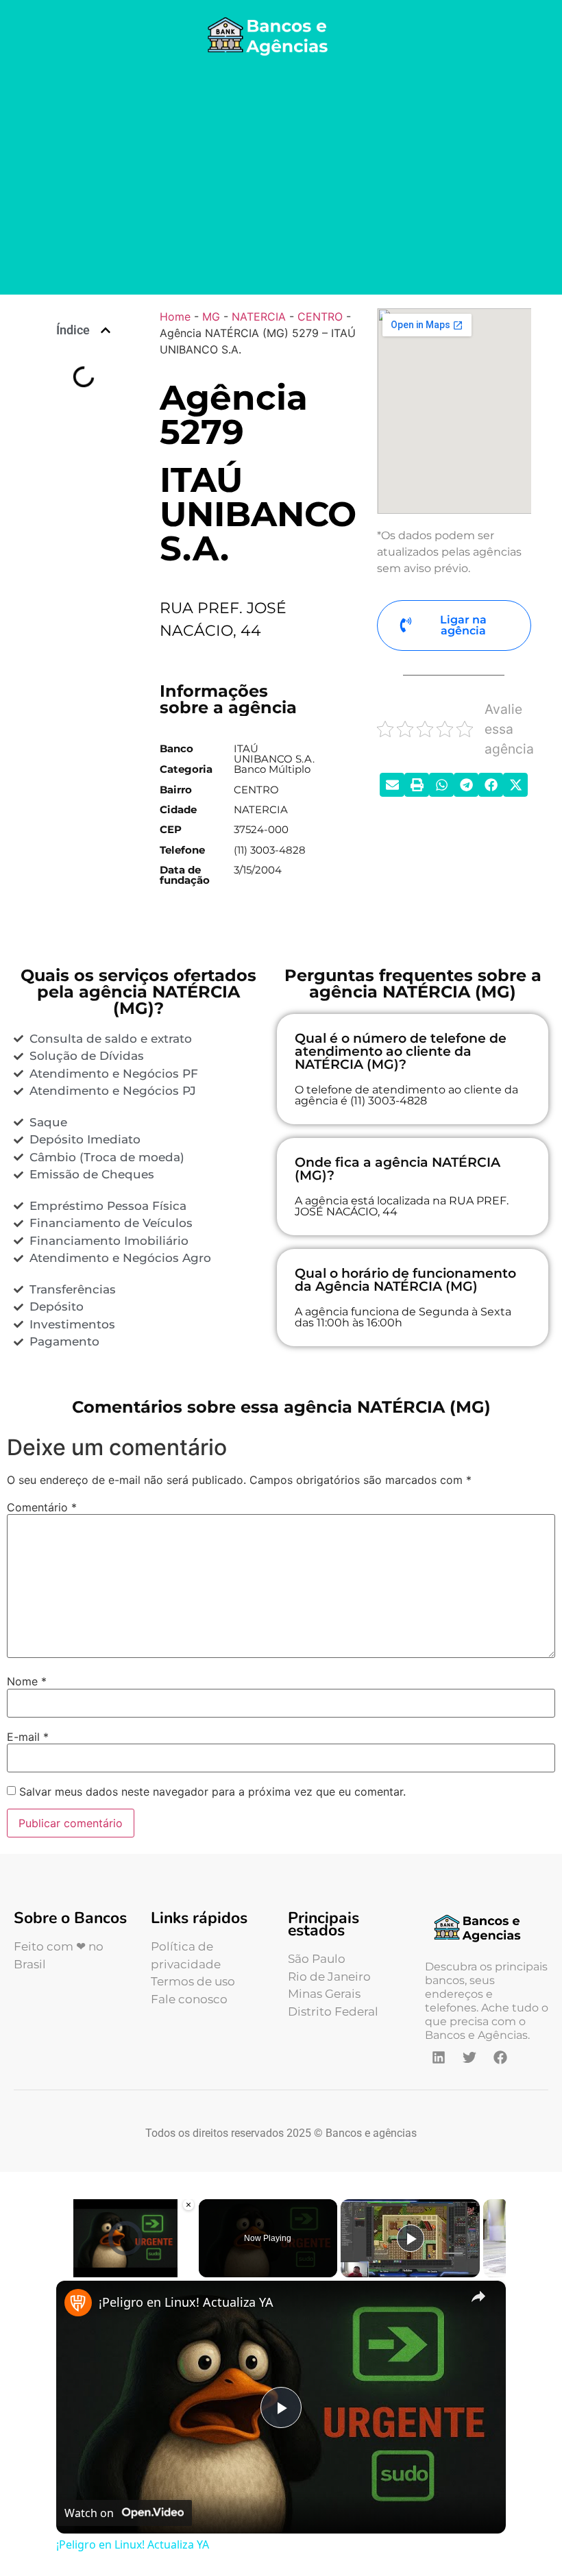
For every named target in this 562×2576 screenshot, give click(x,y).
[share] (478, 2296)
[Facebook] (500, 2057)
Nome (27, 1681)
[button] (106, 330)
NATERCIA (259, 317)
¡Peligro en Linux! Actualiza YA (186, 2302)
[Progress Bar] (126, 2260)
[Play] (64, 2269)
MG (211, 317)
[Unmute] (81, 2269)
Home (175, 317)
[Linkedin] (439, 2057)
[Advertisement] (281, 178)
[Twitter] (469, 2057)
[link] (78, 2303)
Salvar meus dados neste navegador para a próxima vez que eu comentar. (212, 1792)
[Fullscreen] (187, 2269)
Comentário (42, 1507)
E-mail (28, 1737)
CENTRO (320, 317)
